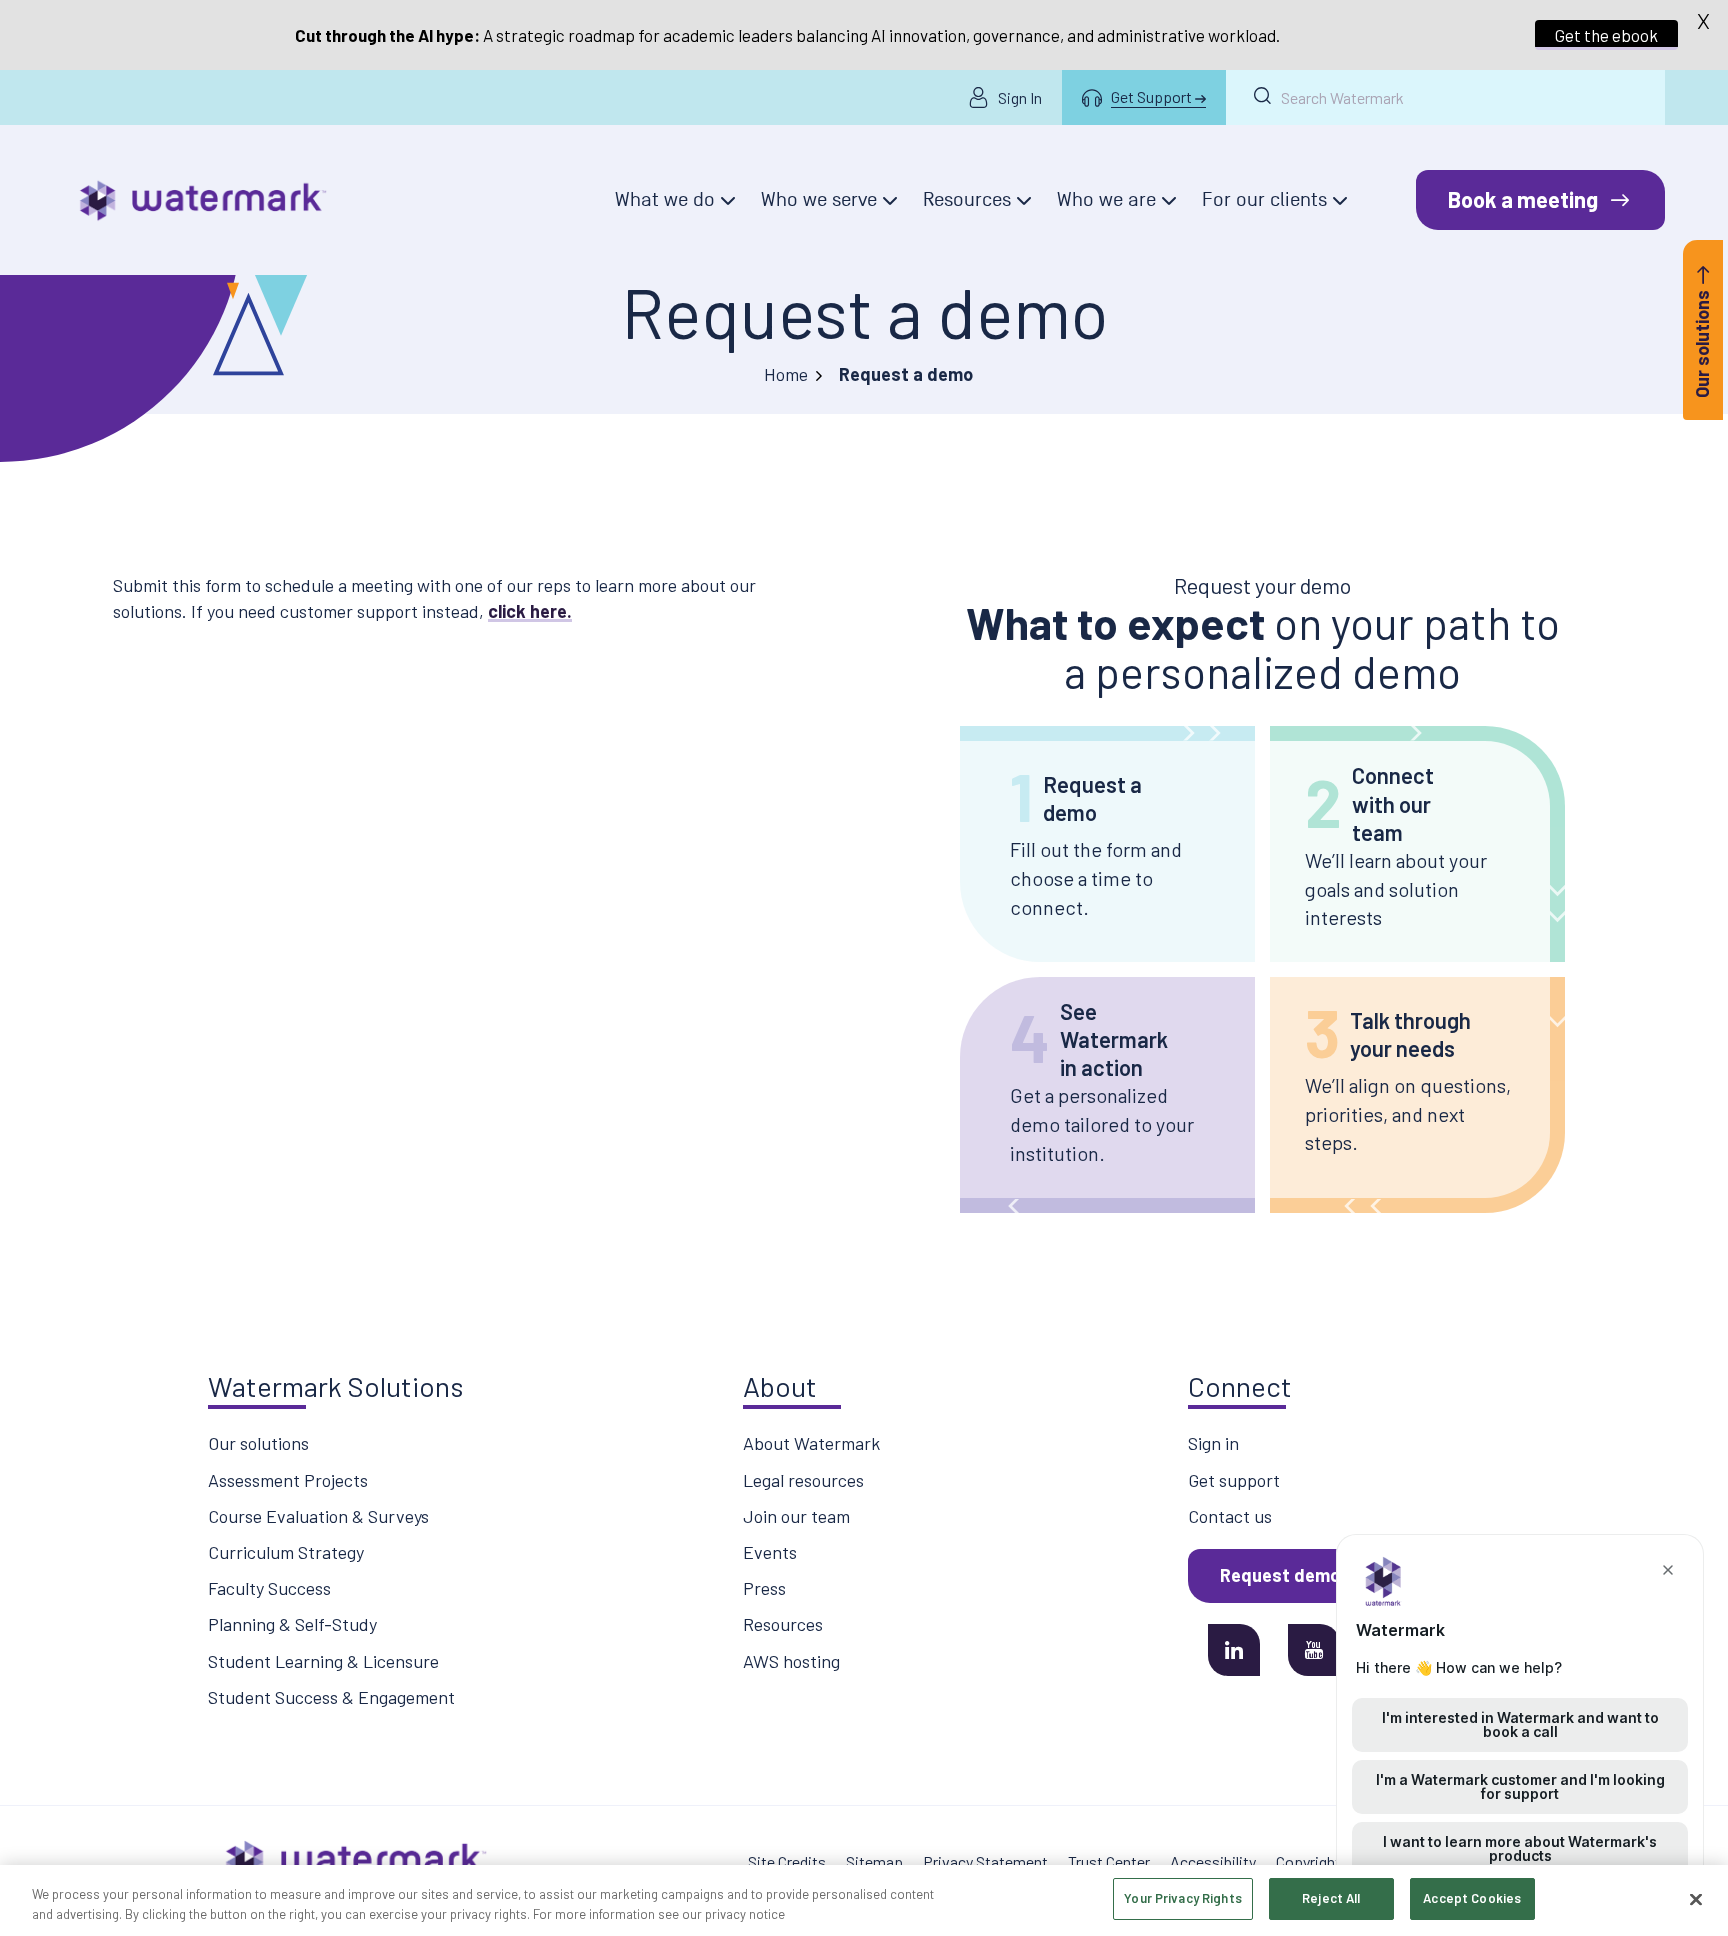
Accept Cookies (1472, 1898)
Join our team (796, 1516)
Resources (783, 1624)
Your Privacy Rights (1182, 1898)
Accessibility (1213, 1861)
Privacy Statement (985, 1861)
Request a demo (864, 311)
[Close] (1696, 1899)
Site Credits (787, 1861)
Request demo (1280, 1575)
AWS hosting (791, 1661)
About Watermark (811, 1443)
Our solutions (258, 1443)
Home (786, 374)
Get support (1234, 1480)
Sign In (1020, 97)
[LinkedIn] (1234, 1650)
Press (764, 1588)
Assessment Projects (288, 1480)
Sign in (1213, 1443)
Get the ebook (1606, 35)
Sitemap (874, 1861)
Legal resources (803, 1480)
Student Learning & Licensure (323, 1661)
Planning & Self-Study (292, 1624)
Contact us (1230, 1516)
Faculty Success (269, 1588)
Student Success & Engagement (331, 1697)
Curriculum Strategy (286, 1552)
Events (770, 1552)
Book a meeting (1523, 199)
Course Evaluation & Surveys (318, 1516)
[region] (864, 1900)
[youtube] (1314, 1650)
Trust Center (1109, 1861)
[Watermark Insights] (203, 200)
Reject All (1331, 1898)
